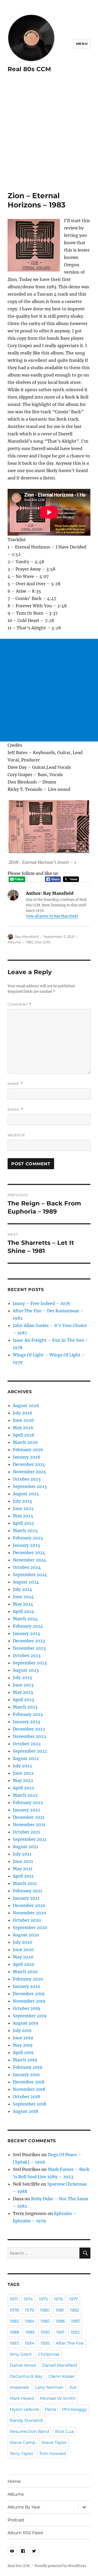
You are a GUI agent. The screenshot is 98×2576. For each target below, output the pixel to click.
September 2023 (30, 1663)
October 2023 (27, 1655)
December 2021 (29, 1817)
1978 (14, 2310)
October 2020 (27, 1920)
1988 (14, 2332)
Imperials (19, 2387)
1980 (45, 2310)
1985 (45, 2321)
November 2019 (29, 2001)
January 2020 (27, 1986)
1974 (28, 2299)
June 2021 (23, 1861)
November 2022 (29, 1736)
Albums (14, 942)
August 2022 (26, 1758)
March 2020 (25, 1972)
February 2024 (28, 1626)
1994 (30, 2343)
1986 (60, 2321)
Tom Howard (53, 2454)
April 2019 (23, 2052)
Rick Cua (64, 2431)
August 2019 (26, 2023)
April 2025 (24, 1523)
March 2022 (25, 1795)
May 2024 (23, 1604)
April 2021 (23, 1876)
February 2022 (28, 1802)
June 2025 (23, 1508)
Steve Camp (23, 2442)
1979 (29, 2310)
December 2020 (29, 1905)
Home (14, 2481)
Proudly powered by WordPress (60, 2566)
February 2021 (27, 1891)
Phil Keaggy (74, 2409)
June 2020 (23, 1950)
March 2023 (25, 1707)
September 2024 (30, 1575)
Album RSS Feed (25, 2533)
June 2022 (23, 1773)
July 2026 (23, 1413)
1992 (75, 2332)
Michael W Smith (58, 2398)
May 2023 (23, 1692)
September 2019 (30, 2016)
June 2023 (23, 1685)
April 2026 (24, 1435)
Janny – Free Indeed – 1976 (42, 1303)
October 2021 (26, 1832)
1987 (76, 2321)
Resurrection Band (29, 2431)
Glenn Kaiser (62, 2376)
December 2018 (29, 2082)
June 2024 (23, 1597)
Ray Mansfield (27, 937)
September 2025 (30, 1486)
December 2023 (29, 1641)
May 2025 (23, 1516)
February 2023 (28, 1714)
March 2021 (25, 1883)
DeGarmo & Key (26, 2376)
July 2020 (22, 1942)
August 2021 (25, 1847)
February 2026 (28, 1450)
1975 (43, 2299)
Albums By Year (24, 2507)
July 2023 (22, 1678)
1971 (14, 2299)
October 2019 (27, 2008)
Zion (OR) (42, 942)
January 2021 (26, 1898)
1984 (30, 2321)
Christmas (49, 2354)
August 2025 (26, 1494)
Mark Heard (22, 2398)
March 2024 (25, 1619)
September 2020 (30, 1927)
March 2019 (25, 2060)
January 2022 (27, 1810)
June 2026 (23, 1420)
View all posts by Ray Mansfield (52, 916)
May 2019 (23, 2045)
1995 (45, 2343)
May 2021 (23, 1869)
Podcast (16, 2520)
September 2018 (30, 2104)
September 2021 (30, 1839)
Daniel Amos (23, 2365)
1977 (73, 2299)
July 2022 (22, 1766)
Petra (50, 2409)
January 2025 (27, 1545)
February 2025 (28, 1538)
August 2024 (26, 1582)
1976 (58, 2299)
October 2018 (26, 2097)
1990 (45, 2332)
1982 (75, 2310)
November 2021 (29, 1825)
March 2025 (25, 1530)
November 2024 (29, 1560)
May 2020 (23, 1957)
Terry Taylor (21, 2454)
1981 (60, 2310)
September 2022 (30, 1751)
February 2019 (28, 2067)
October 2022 (27, 1744)
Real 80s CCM (29, 69)
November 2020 (29, 1913)
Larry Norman (49, 2387)
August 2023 (26, 1670)
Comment (19, 1004)
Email (15, 1109)
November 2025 (29, 1472)
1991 (60, 2332)
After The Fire (70, 2343)
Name (15, 1084)
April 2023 (23, 1700)
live (73, 2387)
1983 (29, 942)
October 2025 (27, 1479)
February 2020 (28, 1979)
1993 (14, 2343)
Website (16, 1135)
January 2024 (27, 1633)
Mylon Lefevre (24, 2409)
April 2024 (24, 1611)
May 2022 (23, 1780)
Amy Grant (21, 2354)
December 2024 (29, 1553)
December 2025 (29, 1464)
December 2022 (29, 1729)
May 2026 (23, 1428)
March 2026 (25, 1442)
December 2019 (29, 1994)
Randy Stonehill (26, 2420)
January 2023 (26, 1722)
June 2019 (23, 2038)
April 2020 (24, 1964)
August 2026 (26, 1405)
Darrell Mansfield (60, 2365)
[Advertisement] (49, 139)
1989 (30, 2332)
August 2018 (25, 2111)
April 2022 (24, 1788)
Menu (82, 44)
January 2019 (26, 2075)
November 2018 (29, 2089)
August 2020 (26, 1935)
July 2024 (22, 1589)
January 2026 (27, 1457)
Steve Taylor (54, 2442)
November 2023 (29, 1648)
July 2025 (22, 1501)
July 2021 (22, 1854)
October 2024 (27, 1567)
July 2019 (22, 2030)
